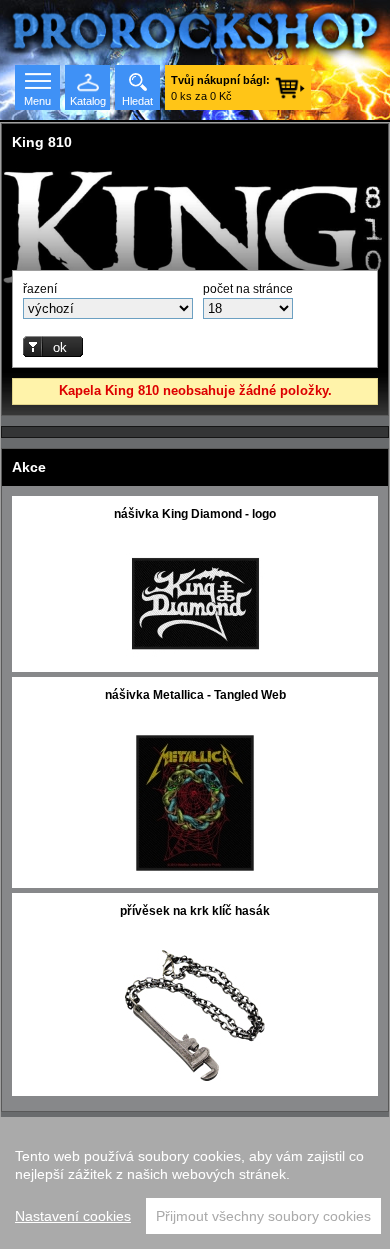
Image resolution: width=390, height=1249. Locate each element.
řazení (40, 289)
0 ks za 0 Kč (220, 88)
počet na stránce (248, 289)
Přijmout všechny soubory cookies (263, 1216)
